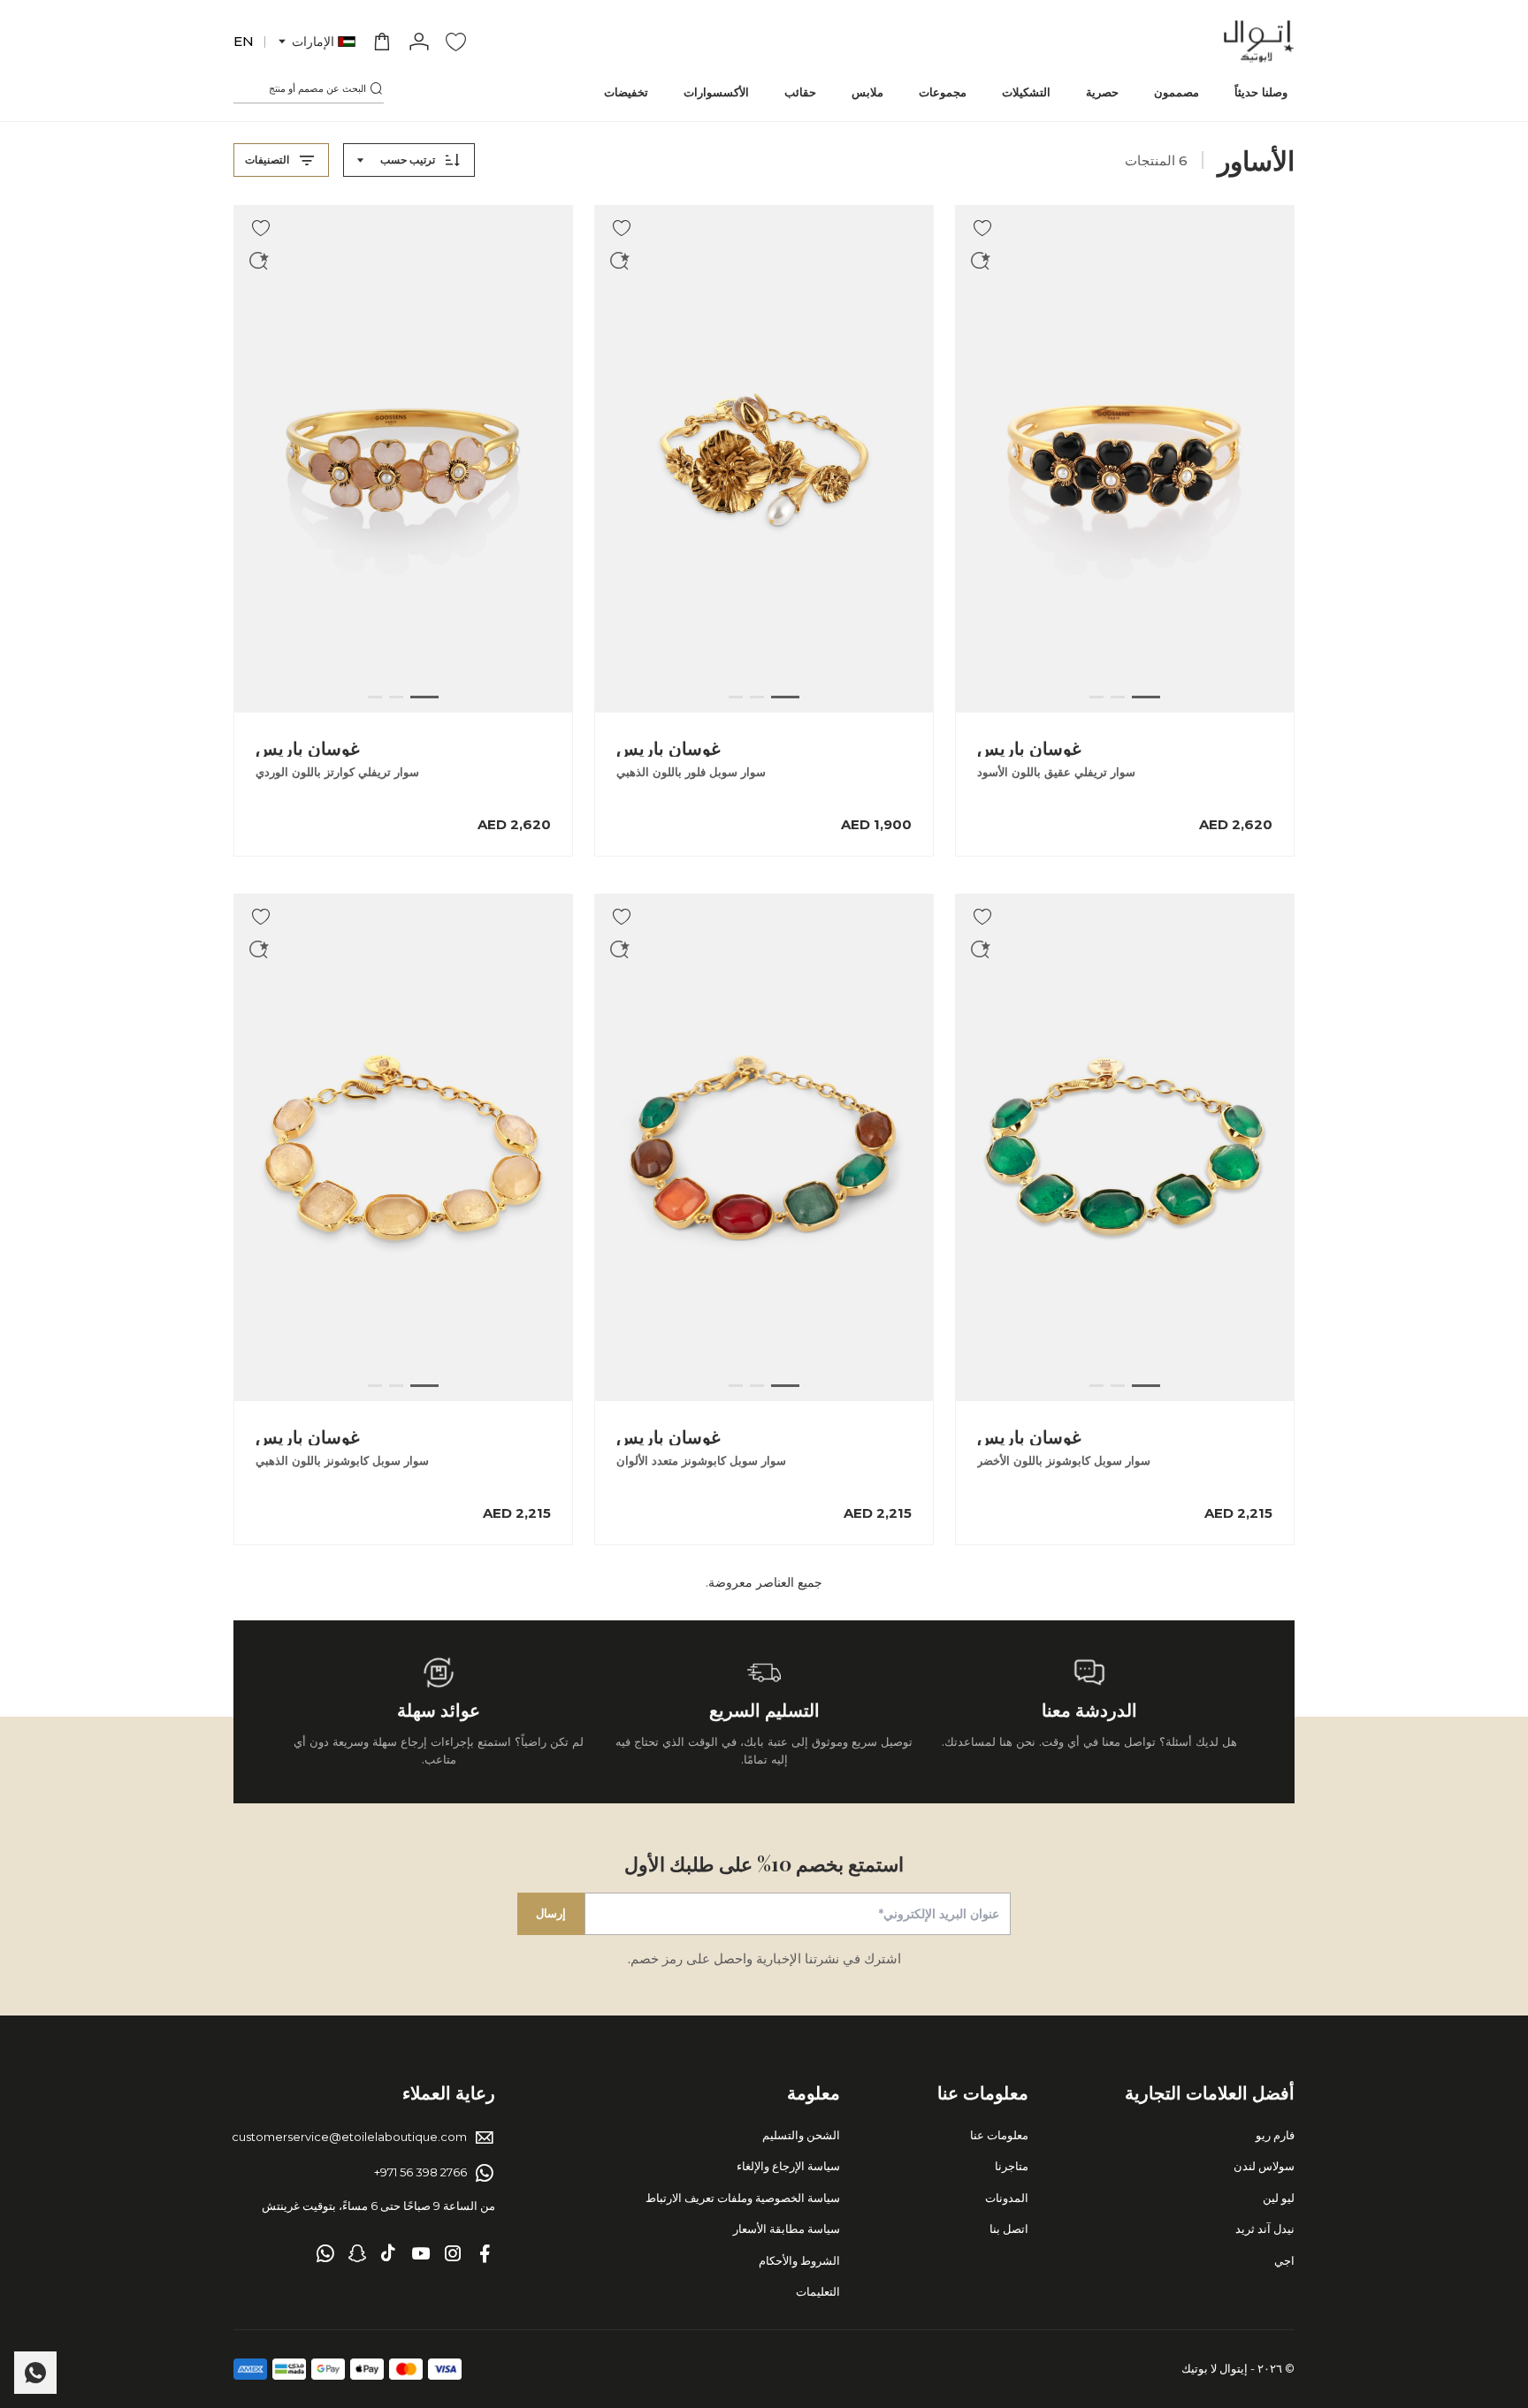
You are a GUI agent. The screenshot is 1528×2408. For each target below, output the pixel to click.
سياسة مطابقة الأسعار (787, 2229)
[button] (316, 42)
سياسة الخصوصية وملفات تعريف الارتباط (743, 2198)
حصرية (1102, 92)
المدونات (1007, 2198)
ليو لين (1279, 2198)
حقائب (800, 92)
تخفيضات (626, 92)
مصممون (1177, 92)
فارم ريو (1275, 2135)
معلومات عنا (999, 2135)
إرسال (551, 1913)
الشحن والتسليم (801, 2135)
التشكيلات (1026, 92)
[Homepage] (1259, 42)
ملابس (867, 92)
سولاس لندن (1264, 2166)
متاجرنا (1012, 2166)
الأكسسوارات (716, 92)
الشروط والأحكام (799, 2260)
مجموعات (943, 92)
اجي (1284, 2260)
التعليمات (818, 2291)
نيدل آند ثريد (1265, 2229)
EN (244, 41)
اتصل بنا (1009, 2229)
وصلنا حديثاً (1261, 92)
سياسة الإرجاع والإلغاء (788, 2166)
